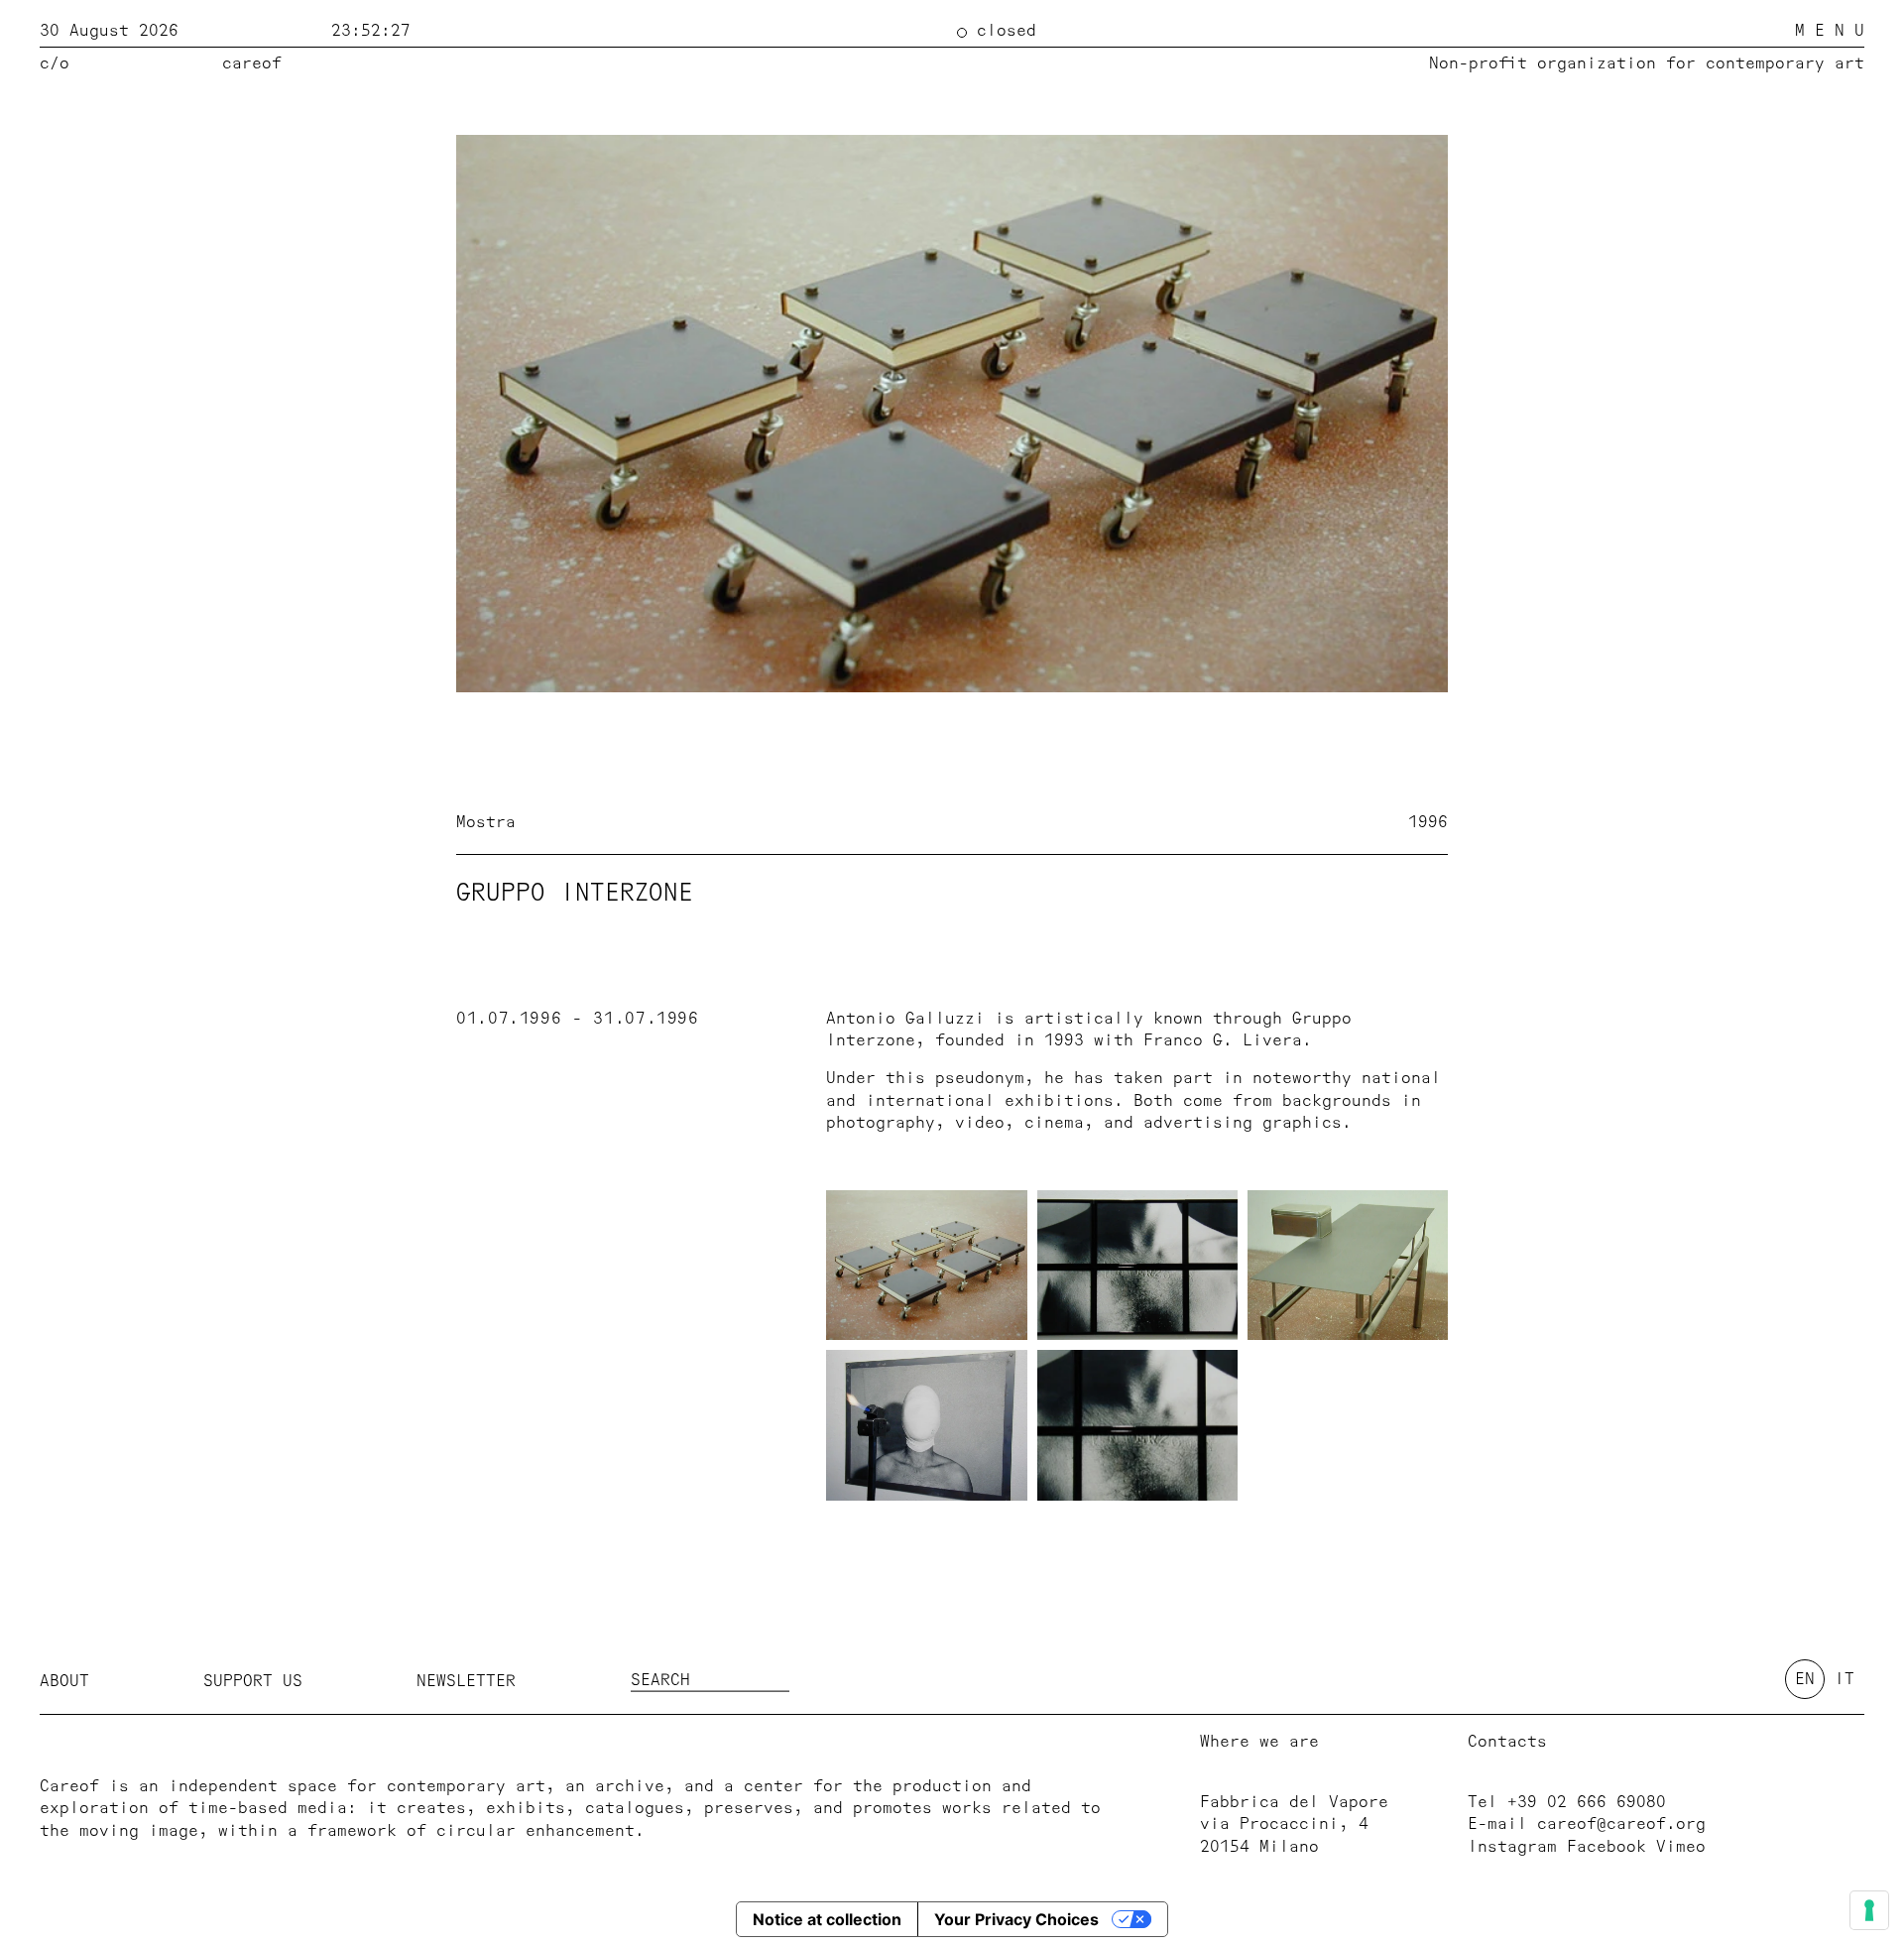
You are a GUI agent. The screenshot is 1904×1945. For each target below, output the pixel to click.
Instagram (1512, 1847)
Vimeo (1681, 1847)
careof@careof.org (1621, 1824)
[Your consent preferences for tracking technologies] (1869, 1910)
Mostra (486, 822)
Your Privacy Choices (1016, 1919)
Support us (253, 1681)
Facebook (1606, 1847)
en (1805, 1679)
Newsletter (466, 1681)
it (1844, 1679)
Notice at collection (827, 1919)
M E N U (1830, 31)
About (64, 1681)
